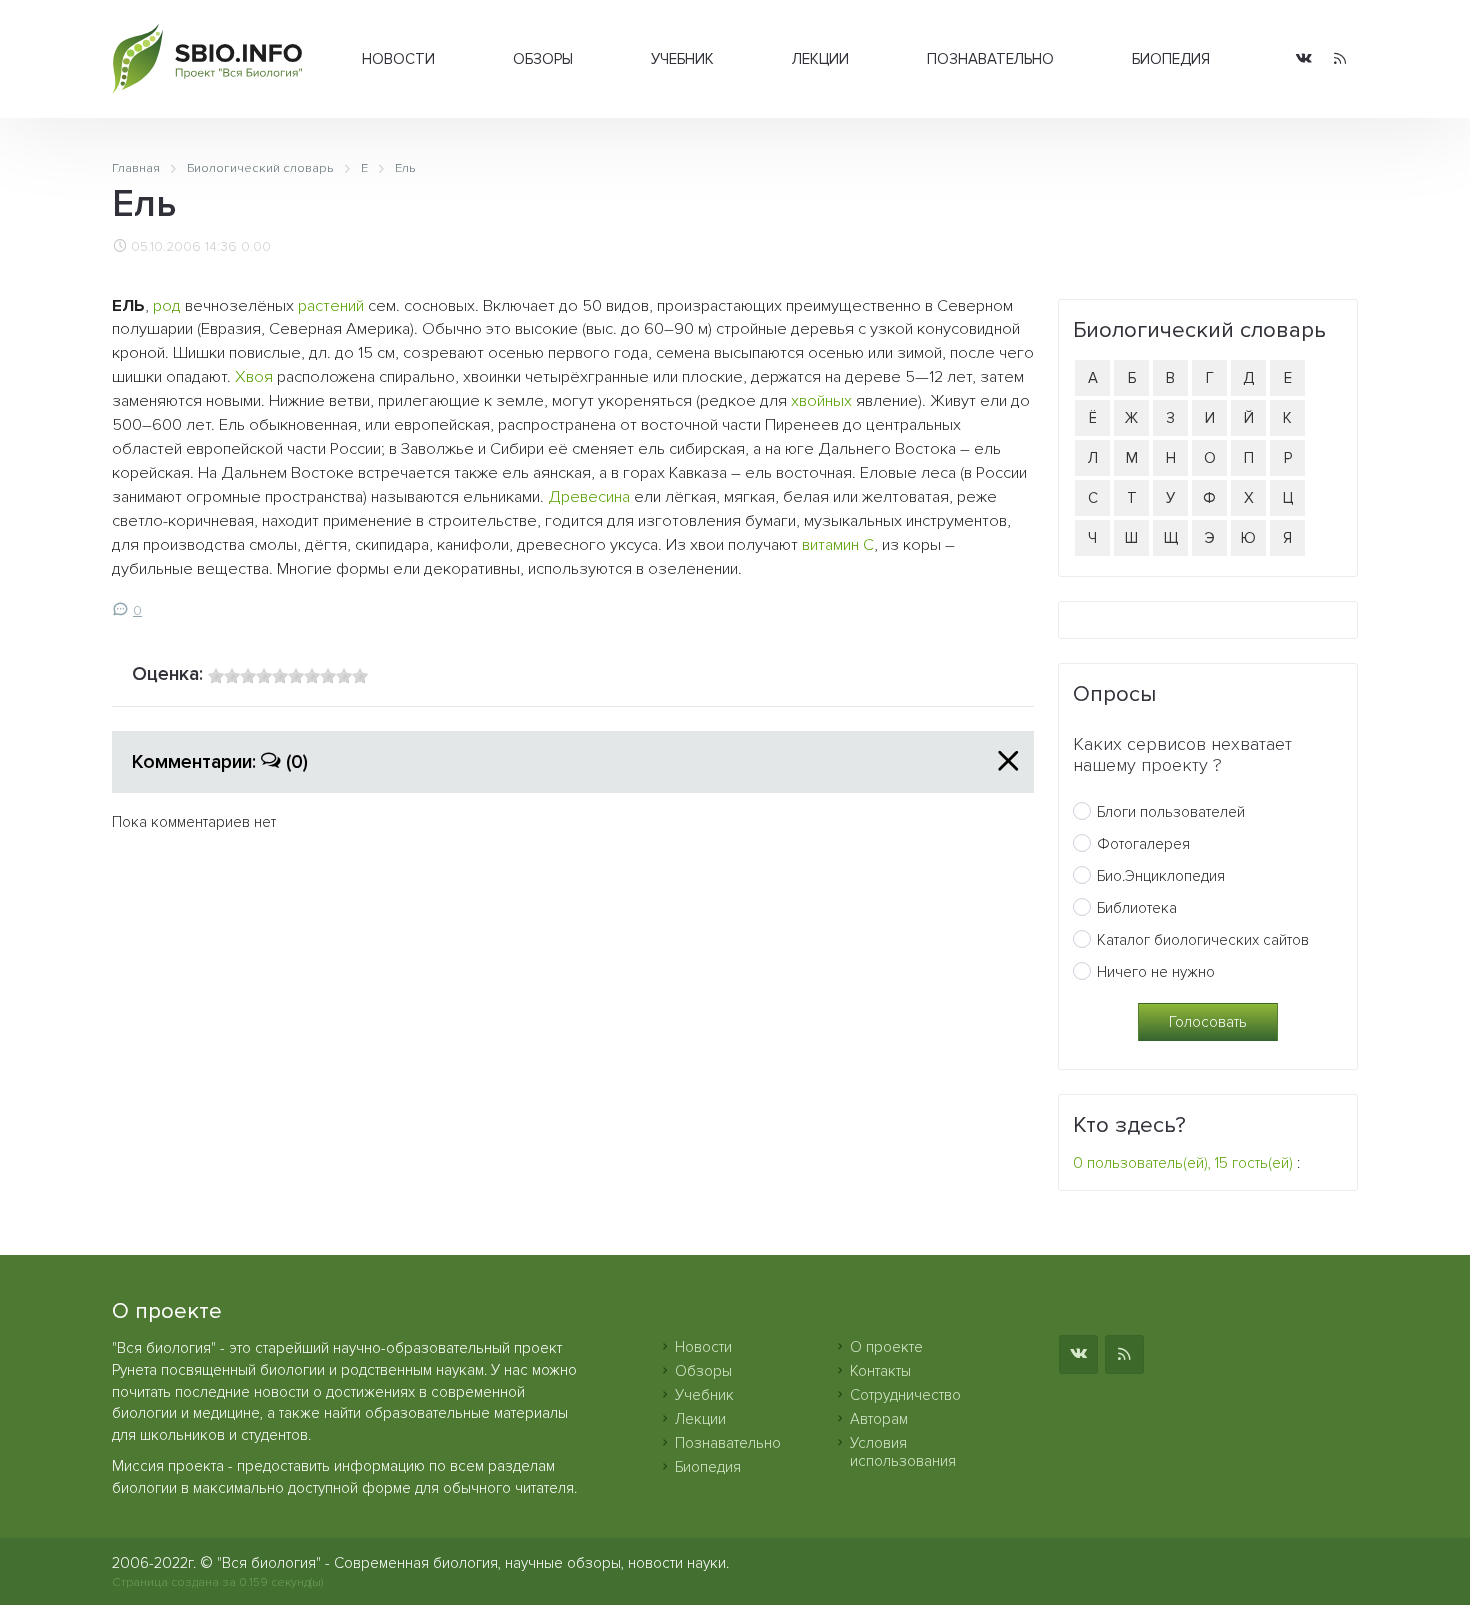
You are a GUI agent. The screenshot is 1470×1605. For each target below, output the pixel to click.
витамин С (838, 545)
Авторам (879, 1419)
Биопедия (1171, 59)
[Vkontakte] (1304, 59)
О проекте (886, 1347)
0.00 (256, 247)
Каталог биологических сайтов (1203, 940)
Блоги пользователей (1171, 812)
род (167, 306)
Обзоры (543, 59)
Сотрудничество (905, 1395)
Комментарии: (220, 762)
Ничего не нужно (1156, 972)
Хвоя (254, 377)
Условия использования (903, 1452)
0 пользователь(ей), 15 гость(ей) (1183, 1163)
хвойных (821, 401)
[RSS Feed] (1340, 59)
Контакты (880, 1371)
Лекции (820, 59)
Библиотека (1137, 908)
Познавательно (990, 59)
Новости (398, 59)
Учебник (682, 59)
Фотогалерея (1143, 844)
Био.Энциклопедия (1161, 876)
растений (331, 306)
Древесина (589, 497)
